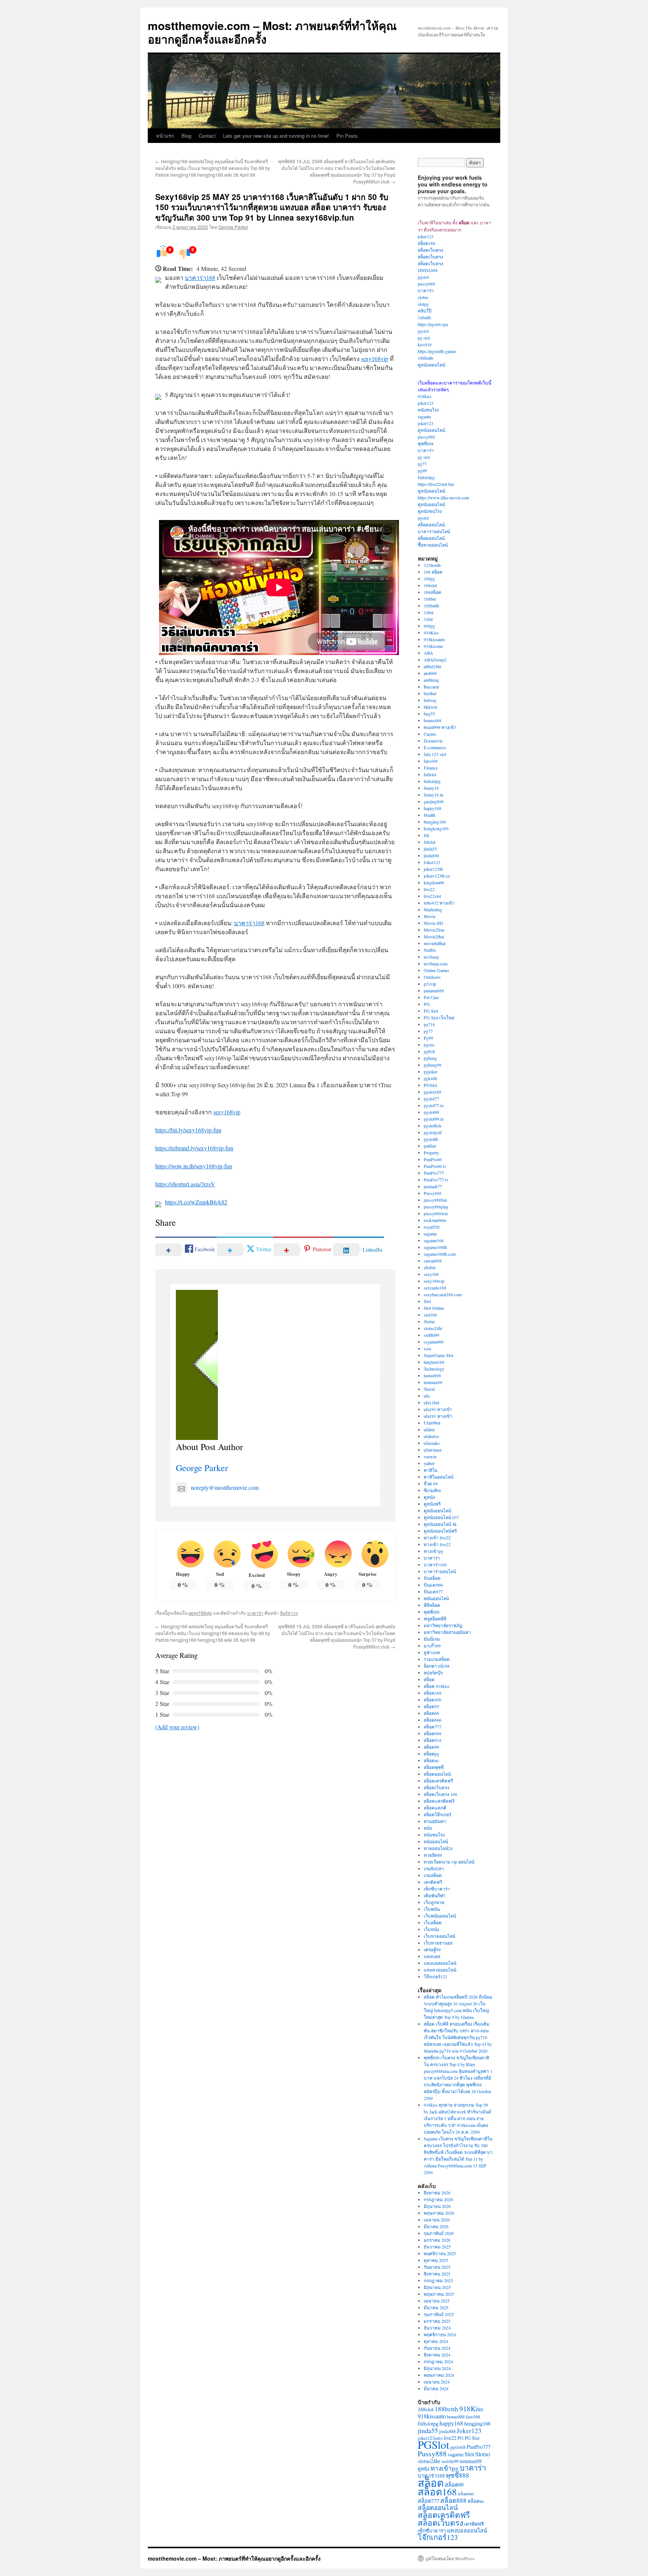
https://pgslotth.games (437, 351)
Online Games (436, 970)
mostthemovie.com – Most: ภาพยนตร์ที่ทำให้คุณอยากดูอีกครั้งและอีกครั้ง (272, 32)
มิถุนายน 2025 (437, 2287)
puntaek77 (433, 1186)
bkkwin (430, 707)
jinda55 (430, 849)
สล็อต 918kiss (437, 1686)
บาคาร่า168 (200, 277)
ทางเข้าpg (433, 1551)
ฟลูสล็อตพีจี (435, 1619)
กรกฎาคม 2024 (438, 2361)
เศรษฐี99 (432, 1949)
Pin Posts (347, 136)
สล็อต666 (433, 1720)
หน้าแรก (165, 136)
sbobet (430, 1267)
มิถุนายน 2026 (437, 2206)
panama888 (434, 990)
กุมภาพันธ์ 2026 (439, 2233)
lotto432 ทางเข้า (439, 903)
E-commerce (435, 747)
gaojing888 (434, 801)
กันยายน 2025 (437, 2267)
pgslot (423, 277)
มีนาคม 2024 (436, 2388)
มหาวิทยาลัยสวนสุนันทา (447, 1632)
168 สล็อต (433, 572)
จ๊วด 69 (431, 1483)
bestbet (430, 693)
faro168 (431, 761)
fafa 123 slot (435, 754)
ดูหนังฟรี (432, 1504)
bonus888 (433, 720)
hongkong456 (436, 828)
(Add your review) (177, 1727)
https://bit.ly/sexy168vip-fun (188, 1130)
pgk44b (430, 1078)
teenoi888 (432, 1375)
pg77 (422, 464)
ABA (428, 653)
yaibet (429, 1463)
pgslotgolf (433, 1132)
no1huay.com (436, 963)
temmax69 (433, 1382)
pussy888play (436, 1207)
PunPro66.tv (435, 1166)
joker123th (433, 869)
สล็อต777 (433, 1727)
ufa (427, 1396)
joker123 (426, 236)
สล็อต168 (427, 243)
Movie (430, 916)
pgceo (429, 1045)
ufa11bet (431, 1402)
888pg (429, 626)
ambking (431, 680)
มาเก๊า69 (432, 1646)
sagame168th (435, 1247)
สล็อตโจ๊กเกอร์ (437, 1814)
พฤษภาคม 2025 (439, 2294)
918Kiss (431, 633)
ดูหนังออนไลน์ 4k (440, 1524)
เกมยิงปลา (434, 1868)
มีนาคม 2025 (436, 2307)
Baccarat (431, 687)
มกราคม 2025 (437, 2321)
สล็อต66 (431, 1713)
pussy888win (436, 1213)
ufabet (429, 1429)
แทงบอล (432, 1956)
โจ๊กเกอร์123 (435, 1976)
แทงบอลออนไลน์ (440, 1963)
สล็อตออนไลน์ (431, 525)
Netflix (430, 950)
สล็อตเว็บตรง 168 (440, 1794)
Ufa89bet (432, 1423)
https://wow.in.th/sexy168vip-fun (194, 1166)
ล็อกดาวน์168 (437, 1666)
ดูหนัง (429, 1497)
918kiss (425, 396)
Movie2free (434, 930)
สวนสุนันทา (435, 1821)
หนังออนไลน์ (436, 1841)
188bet (430, 599)
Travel (429, 1389)
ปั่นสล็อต (432, 1578)
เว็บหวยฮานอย (438, 1943)
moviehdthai (435, 943)
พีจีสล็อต (432, 1605)
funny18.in (433, 795)
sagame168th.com (440, 1254)
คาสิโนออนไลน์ (439, 1477)
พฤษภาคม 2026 (439, 2213)
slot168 (430, 1315)
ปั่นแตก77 (433, 1592)
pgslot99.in (434, 1119)
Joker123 (432, 862)
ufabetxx (431, 1436)
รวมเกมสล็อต (437, 1659)
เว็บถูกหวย (434, 1902)
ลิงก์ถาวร (289, 1613)
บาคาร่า (255, 1613)
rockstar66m (435, 1220)
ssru (427, 1348)
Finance (431, 768)
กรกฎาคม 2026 (438, 2199)
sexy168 (431, 1274)
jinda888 (431, 855)
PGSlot (430, 1085)
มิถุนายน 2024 (437, 2368)
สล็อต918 (433, 1740)
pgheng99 (433, 1065)
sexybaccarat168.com (443, 1294)
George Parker (233, 227)
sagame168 (434, 1240)
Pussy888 (433, 1193)
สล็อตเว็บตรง (430, 250)
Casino (430, 734)
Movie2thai (434, 936)
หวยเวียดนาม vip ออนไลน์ (449, 1862)
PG (427, 1004)
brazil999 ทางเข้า (440, 727)
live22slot (432, 896)
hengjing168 (435, 822)
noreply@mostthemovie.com (225, 1487)
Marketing (433, 909)
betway (430, 700)
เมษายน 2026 (437, 2220)
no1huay (431, 957)
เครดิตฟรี (433, 1882)
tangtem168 (434, 1362)
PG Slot (431, 1011)
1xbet (429, 612)
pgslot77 (431, 1099)
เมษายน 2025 (437, 2301)
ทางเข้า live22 (437, 1537)
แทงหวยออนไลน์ (440, 1970)
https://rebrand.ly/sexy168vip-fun (194, 1148)
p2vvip (430, 984)
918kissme (433, 646)
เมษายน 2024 (437, 2382)
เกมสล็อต (433, 1875)
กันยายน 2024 (437, 2348)
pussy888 (426, 284)
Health (430, 815)
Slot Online (434, 1308)
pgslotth (431, 1139)
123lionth (432, 565)
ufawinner (433, 1450)
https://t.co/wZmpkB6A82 (196, 1202)
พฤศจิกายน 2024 (440, 2334)
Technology (434, 1369)
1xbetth (424, 317)
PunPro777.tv (436, 1180)
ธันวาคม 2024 (437, 2328)
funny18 (431, 788)
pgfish (429, 1051)
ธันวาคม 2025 (437, 2247)
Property (431, 1153)
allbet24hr (433, 666)
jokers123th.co (437, 876)
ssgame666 (434, 1342)
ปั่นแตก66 (433, 1585)
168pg (429, 579)
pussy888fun (435, 1200)
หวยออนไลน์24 (438, 1848)
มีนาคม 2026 (436, 2226)
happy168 (433, 808)
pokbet (430, 1146)
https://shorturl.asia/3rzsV (185, 1184)
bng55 (429, 714)
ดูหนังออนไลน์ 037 (441, 1517)
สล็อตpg (431, 1754)
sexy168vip (375, 358)
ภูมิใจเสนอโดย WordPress (450, 2558)
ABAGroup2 (435, 660)
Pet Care (431, 997)
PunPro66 (433, 1159)
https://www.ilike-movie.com (443, 497)
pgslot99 (431, 1112)
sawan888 (433, 1261)
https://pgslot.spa (433, 324)
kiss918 (425, 344)
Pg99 (428, 1038)
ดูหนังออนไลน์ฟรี (440, 1531)
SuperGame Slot (438, 1355)
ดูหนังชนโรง (430, 511)
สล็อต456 (433, 1700)
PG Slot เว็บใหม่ (439, 1017)
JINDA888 (428, 270)
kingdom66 (434, 882)
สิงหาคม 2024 (437, 2355)
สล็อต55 (431, 1706)
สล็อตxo (431, 1760)
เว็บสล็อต (433, 1922)
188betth (425, 358)
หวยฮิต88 (433, 1855)
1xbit (428, 619)
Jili (426, 835)
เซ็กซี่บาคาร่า (437, 1889)
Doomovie (433, 741)
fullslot (430, 774)
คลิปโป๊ (425, 311)
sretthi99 (431, 1335)
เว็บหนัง (431, 1929)
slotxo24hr (433, 1328)
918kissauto (434, 639)
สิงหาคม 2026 (437, 2193)
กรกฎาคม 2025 (438, 2280)
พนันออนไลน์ (436, 1598)
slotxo (423, 297)
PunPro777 (434, 1173)
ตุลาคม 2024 (436, 2341)
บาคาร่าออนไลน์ (434, 531)
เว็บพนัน (432, 1909)
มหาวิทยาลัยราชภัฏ (443, 1625)
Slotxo (429, 1321)
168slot (430, 585)
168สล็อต (433, 592)
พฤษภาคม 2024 (439, 2375)
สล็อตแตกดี (435, 1808)
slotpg (423, 304)
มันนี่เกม (432, 1639)
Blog (186, 136)
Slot (427, 1301)
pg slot (424, 338)
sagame (424, 416)
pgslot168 (433, 1092)
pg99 (422, 470)
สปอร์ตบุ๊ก (433, 1673)
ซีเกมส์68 (432, 1490)
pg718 (429, 1024)
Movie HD (433, 923)
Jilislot (430, 842)
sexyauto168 (435, 1288)
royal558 (432, 1227)
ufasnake (432, 1443)
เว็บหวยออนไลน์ (439, 1936)
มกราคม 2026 (437, 2240)
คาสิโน (430, 1470)
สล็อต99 (431, 1747)
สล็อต (429, 1679)
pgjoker (430, 1072)
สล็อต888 (433, 1733)
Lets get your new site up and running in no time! (276, 136)
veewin (430, 1456)
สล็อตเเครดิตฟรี (439, 1801)
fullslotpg (426, 477)
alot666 (430, 673)
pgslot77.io (434, 1105)
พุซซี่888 (426, 443)
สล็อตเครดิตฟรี (438, 1781)
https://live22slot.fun (436, 484)
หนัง (428, 1828)
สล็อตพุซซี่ (434, 1767)
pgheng (430, 1058)
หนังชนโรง (428, 410)
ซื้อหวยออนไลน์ (433, 545)
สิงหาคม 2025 (437, 2274)
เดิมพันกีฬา (435, 1895)
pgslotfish (433, 1126)
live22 (429, 889)
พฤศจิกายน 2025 (440, 2253)
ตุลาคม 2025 (436, 2260)
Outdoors (432, 977)
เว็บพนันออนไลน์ (440, 1916)
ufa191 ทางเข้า (438, 1409)
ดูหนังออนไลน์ (431, 365)
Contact (207, 136)
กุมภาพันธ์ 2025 (439, 2314)
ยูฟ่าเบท (432, 1652)
